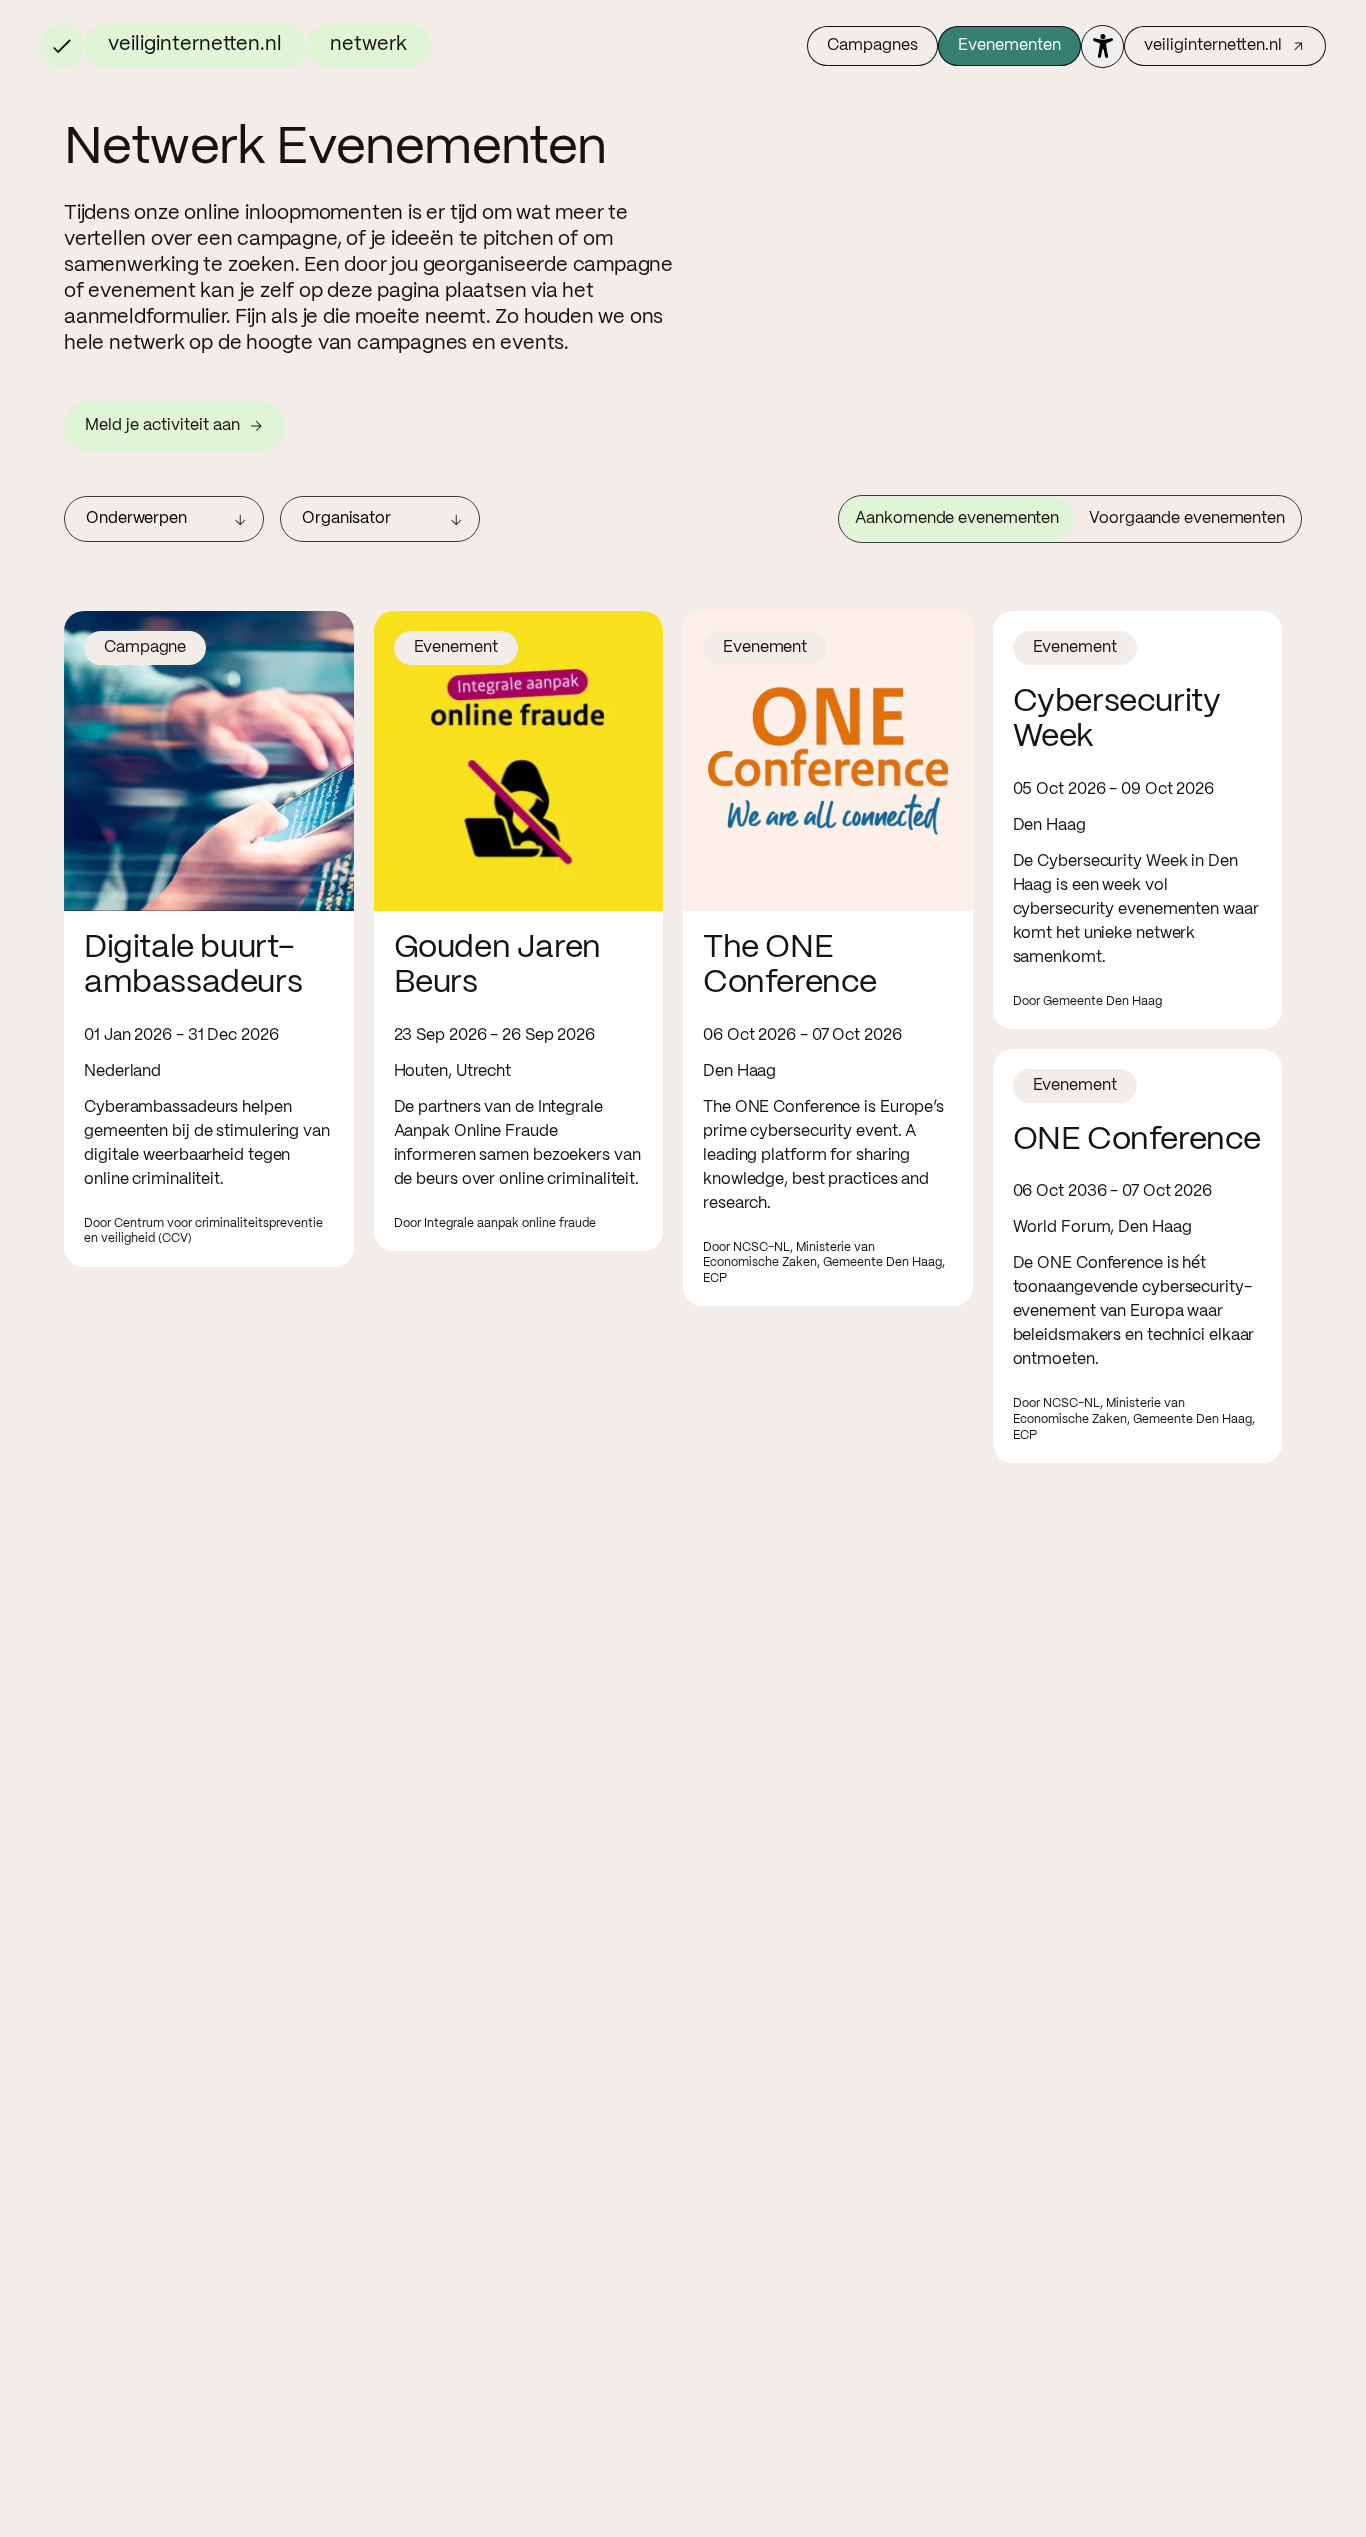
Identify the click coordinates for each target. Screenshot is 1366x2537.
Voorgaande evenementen (1187, 518)
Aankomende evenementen (957, 518)
